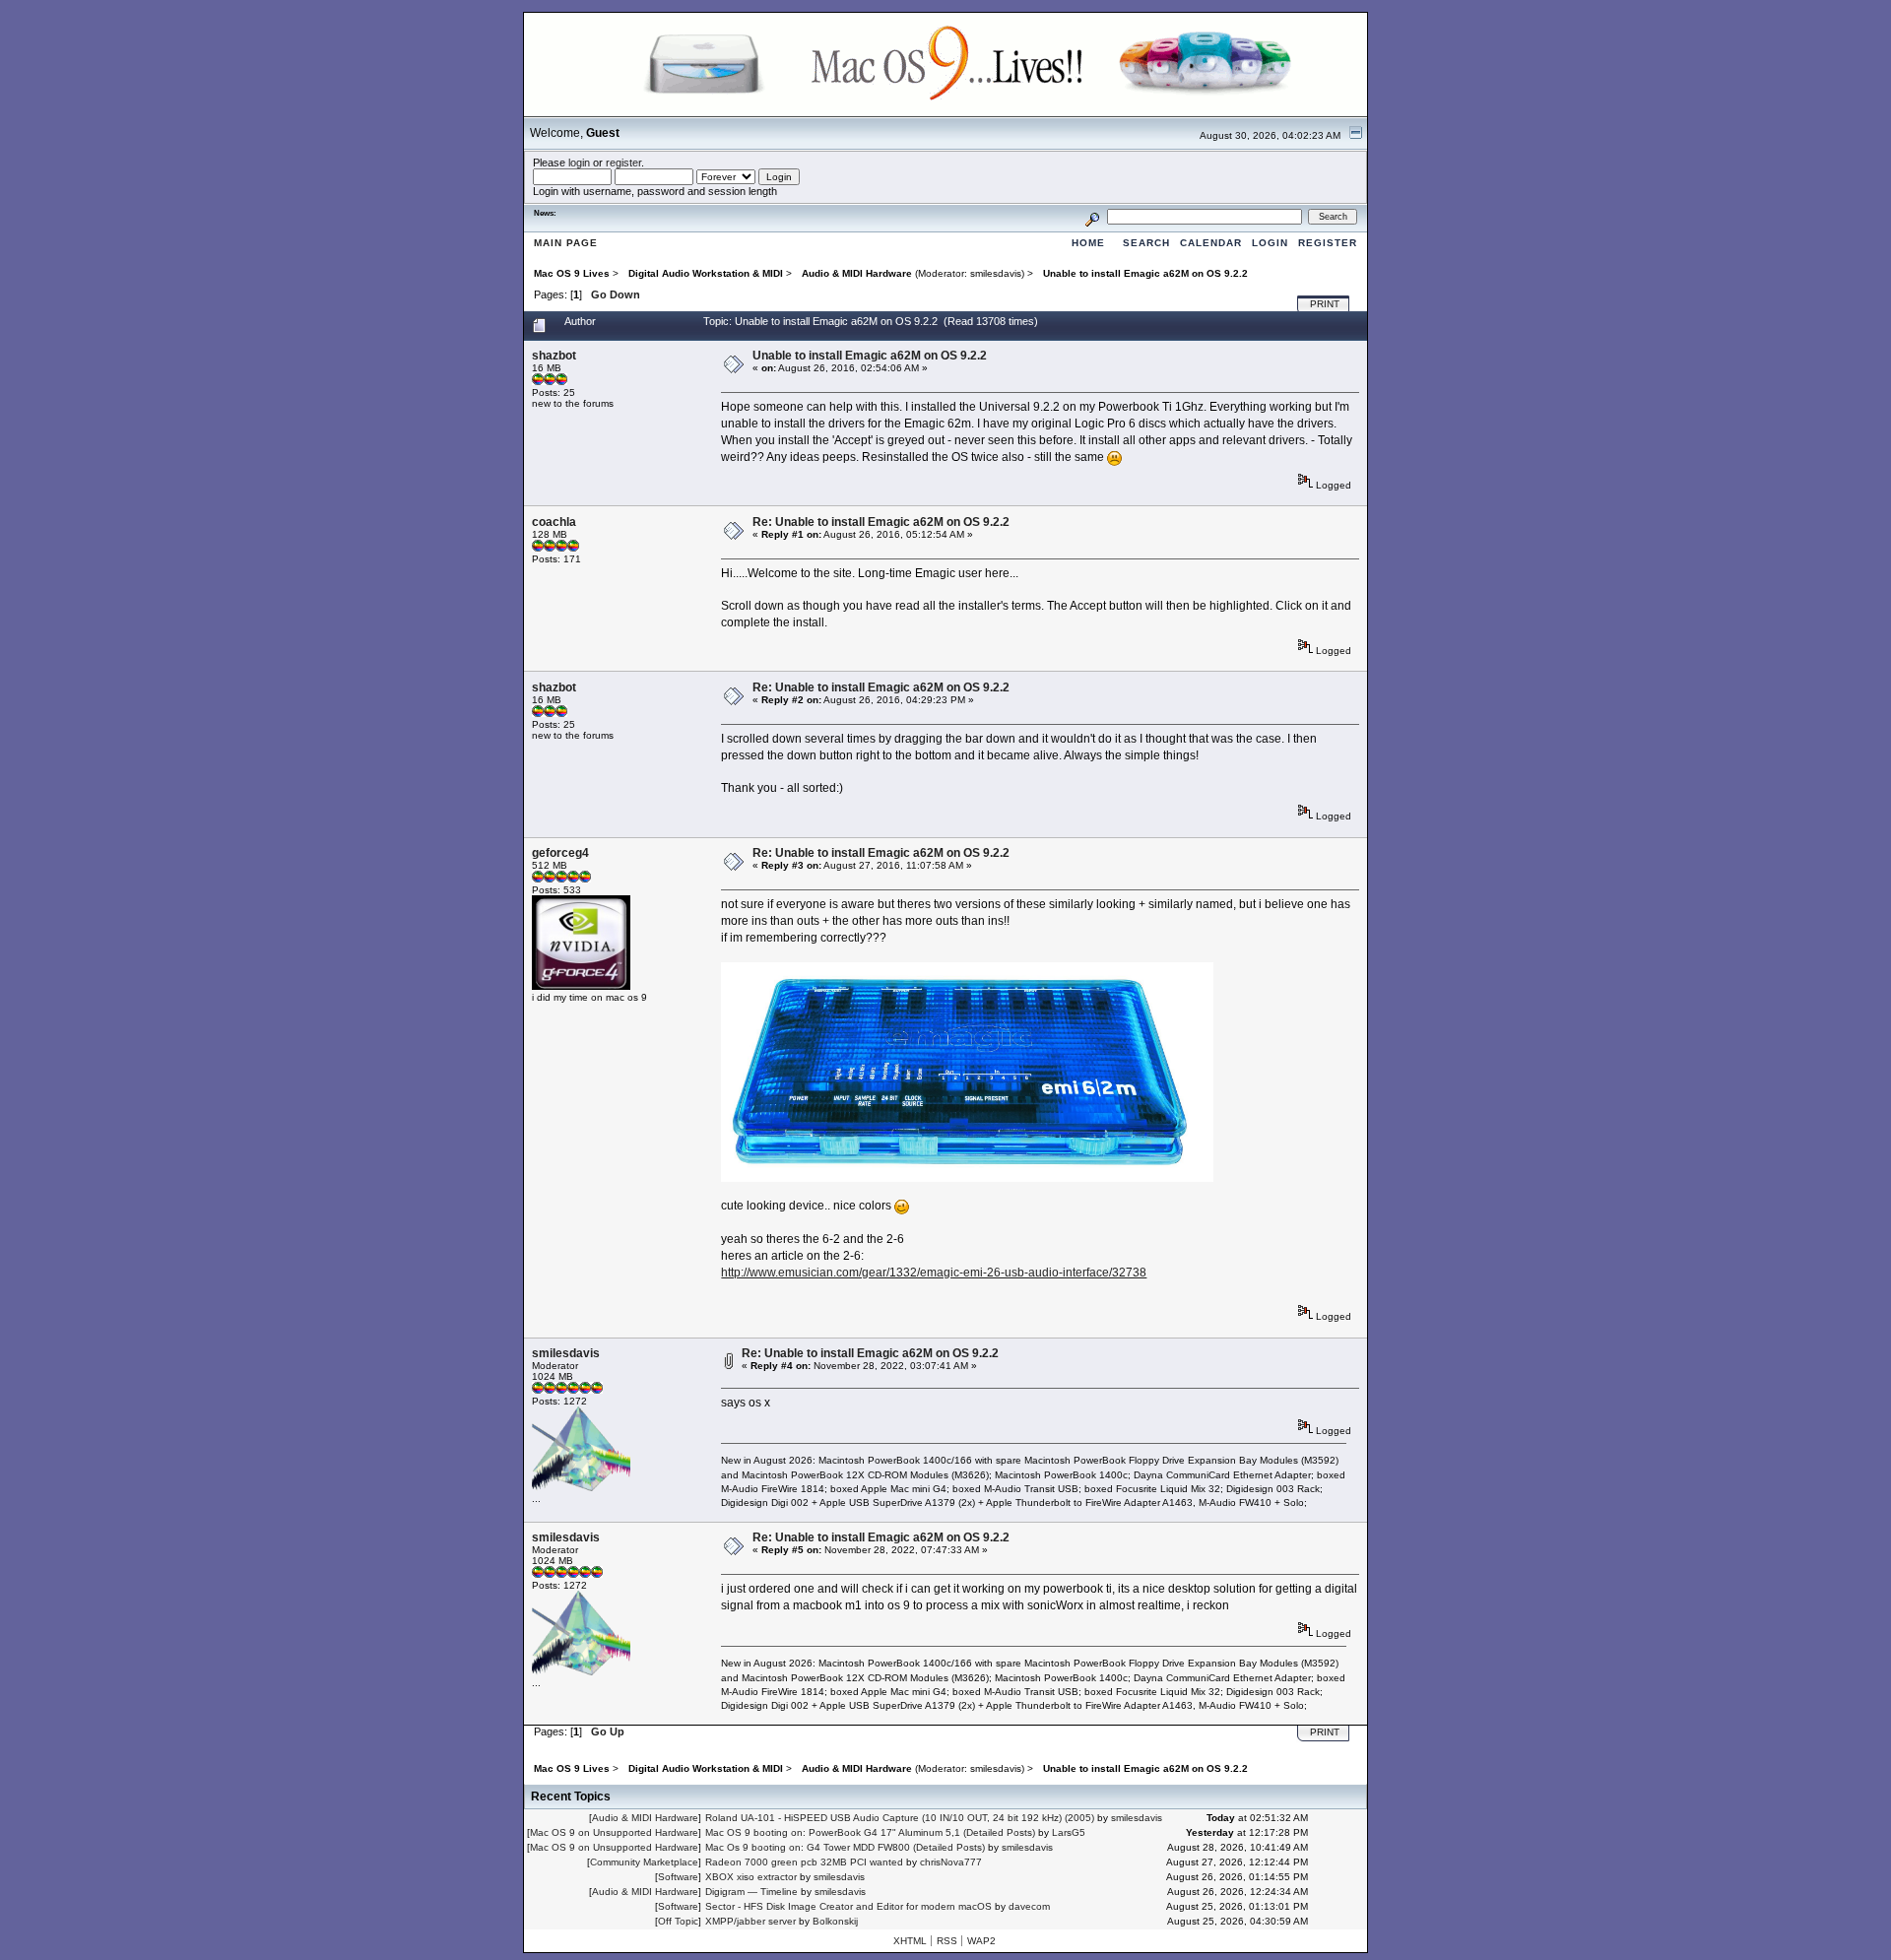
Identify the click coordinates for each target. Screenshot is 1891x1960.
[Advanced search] (1092, 216)
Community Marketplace (644, 1862)
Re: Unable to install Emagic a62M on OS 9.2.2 (881, 522)
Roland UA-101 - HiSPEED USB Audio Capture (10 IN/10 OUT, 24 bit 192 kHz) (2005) (900, 1818)
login (579, 163)
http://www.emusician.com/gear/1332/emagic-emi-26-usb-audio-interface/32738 (934, 1273)
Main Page (566, 243)
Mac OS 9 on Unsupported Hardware (614, 1832)
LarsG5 (1069, 1832)
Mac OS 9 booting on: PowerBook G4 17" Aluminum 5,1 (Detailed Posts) (870, 1832)
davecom (1029, 1906)
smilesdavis (996, 273)
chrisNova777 (951, 1862)
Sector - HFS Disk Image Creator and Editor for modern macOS (848, 1906)
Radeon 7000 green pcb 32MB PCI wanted (804, 1862)
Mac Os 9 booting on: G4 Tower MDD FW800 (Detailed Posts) (845, 1847)
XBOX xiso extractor (751, 1877)
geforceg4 (560, 853)
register (623, 163)
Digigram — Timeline (751, 1892)
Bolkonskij (835, 1921)
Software (678, 1877)
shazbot (554, 356)
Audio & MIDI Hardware (645, 1818)
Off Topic (678, 1921)
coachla (554, 522)
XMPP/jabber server (750, 1921)
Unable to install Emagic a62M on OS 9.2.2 (870, 356)
